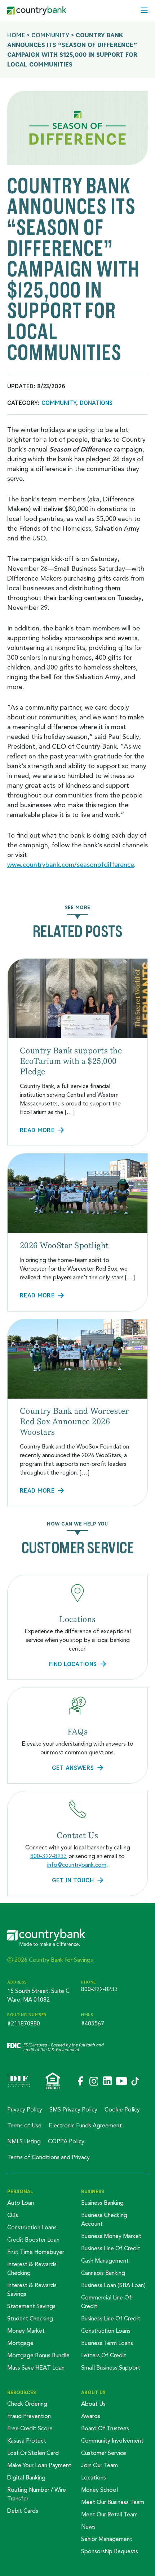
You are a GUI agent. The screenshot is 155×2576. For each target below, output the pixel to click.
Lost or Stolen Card (33, 2453)
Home (16, 35)
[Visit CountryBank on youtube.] (121, 2082)
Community (50, 35)
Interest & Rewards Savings (32, 2290)
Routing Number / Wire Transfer (37, 2495)
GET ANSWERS (73, 1768)
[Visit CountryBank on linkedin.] (107, 2081)
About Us (93, 2392)
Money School (99, 2490)
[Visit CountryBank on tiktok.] (135, 2082)
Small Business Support (111, 2368)
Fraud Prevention (29, 2417)
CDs (13, 2216)
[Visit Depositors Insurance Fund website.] (19, 2081)
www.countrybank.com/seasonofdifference (71, 865)
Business (93, 2191)
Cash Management (105, 2261)
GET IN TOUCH (73, 1880)
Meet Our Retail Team (109, 2515)
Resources (22, 2392)
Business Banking (102, 2203)
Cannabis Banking (103, 2273)
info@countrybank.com (77, 1865)
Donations (96, 403)
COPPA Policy (66, 2142)
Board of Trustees (105, 2429)
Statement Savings (31, 2307)
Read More (37, 1130)
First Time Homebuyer (36, 2252)
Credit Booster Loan (33, 2240)
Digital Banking (26, 2478)
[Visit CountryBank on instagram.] (93, 2082)
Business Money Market (111, 2237)
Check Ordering (27, 2404)
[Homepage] (37, 10)
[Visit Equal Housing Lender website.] (53, 2081)
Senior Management (107, 2539)
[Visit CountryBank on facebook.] (80, 2081)
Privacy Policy (25, 2110)
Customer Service (104, 2453)
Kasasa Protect (27, 2441)
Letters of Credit (104, 2356)
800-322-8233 (49, 1857)
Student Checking (30, 2319)
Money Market (26, 2331)
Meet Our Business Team (113, 2503)
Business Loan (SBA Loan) (113, 2286)
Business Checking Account (104, 2220)
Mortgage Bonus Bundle (38, 2356)
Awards (91, 2417)
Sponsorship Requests (110, 2552)
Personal (20, 2191)
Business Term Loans (107, 2344)
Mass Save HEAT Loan (36, 2368)
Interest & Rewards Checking (32, 2269)
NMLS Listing (24, 2142)
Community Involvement (112, 2441)
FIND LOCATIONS (73, 1664)
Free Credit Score (30, 2429)
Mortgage (20, 2344)
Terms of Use (24, 2126)
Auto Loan (21, 2203)
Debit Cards (23, 2511)
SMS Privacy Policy (73, 2110)
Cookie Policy (122, 2110)
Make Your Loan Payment (39, 2466)
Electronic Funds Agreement (85, 2126)
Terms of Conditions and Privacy (48, 2158)
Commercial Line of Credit (106, 2302)
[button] (144, 10)
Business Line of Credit (111, 2249)
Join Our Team (99, 2466)
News (88, 2527)
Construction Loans (32, 2228)
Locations (94, 2478)
